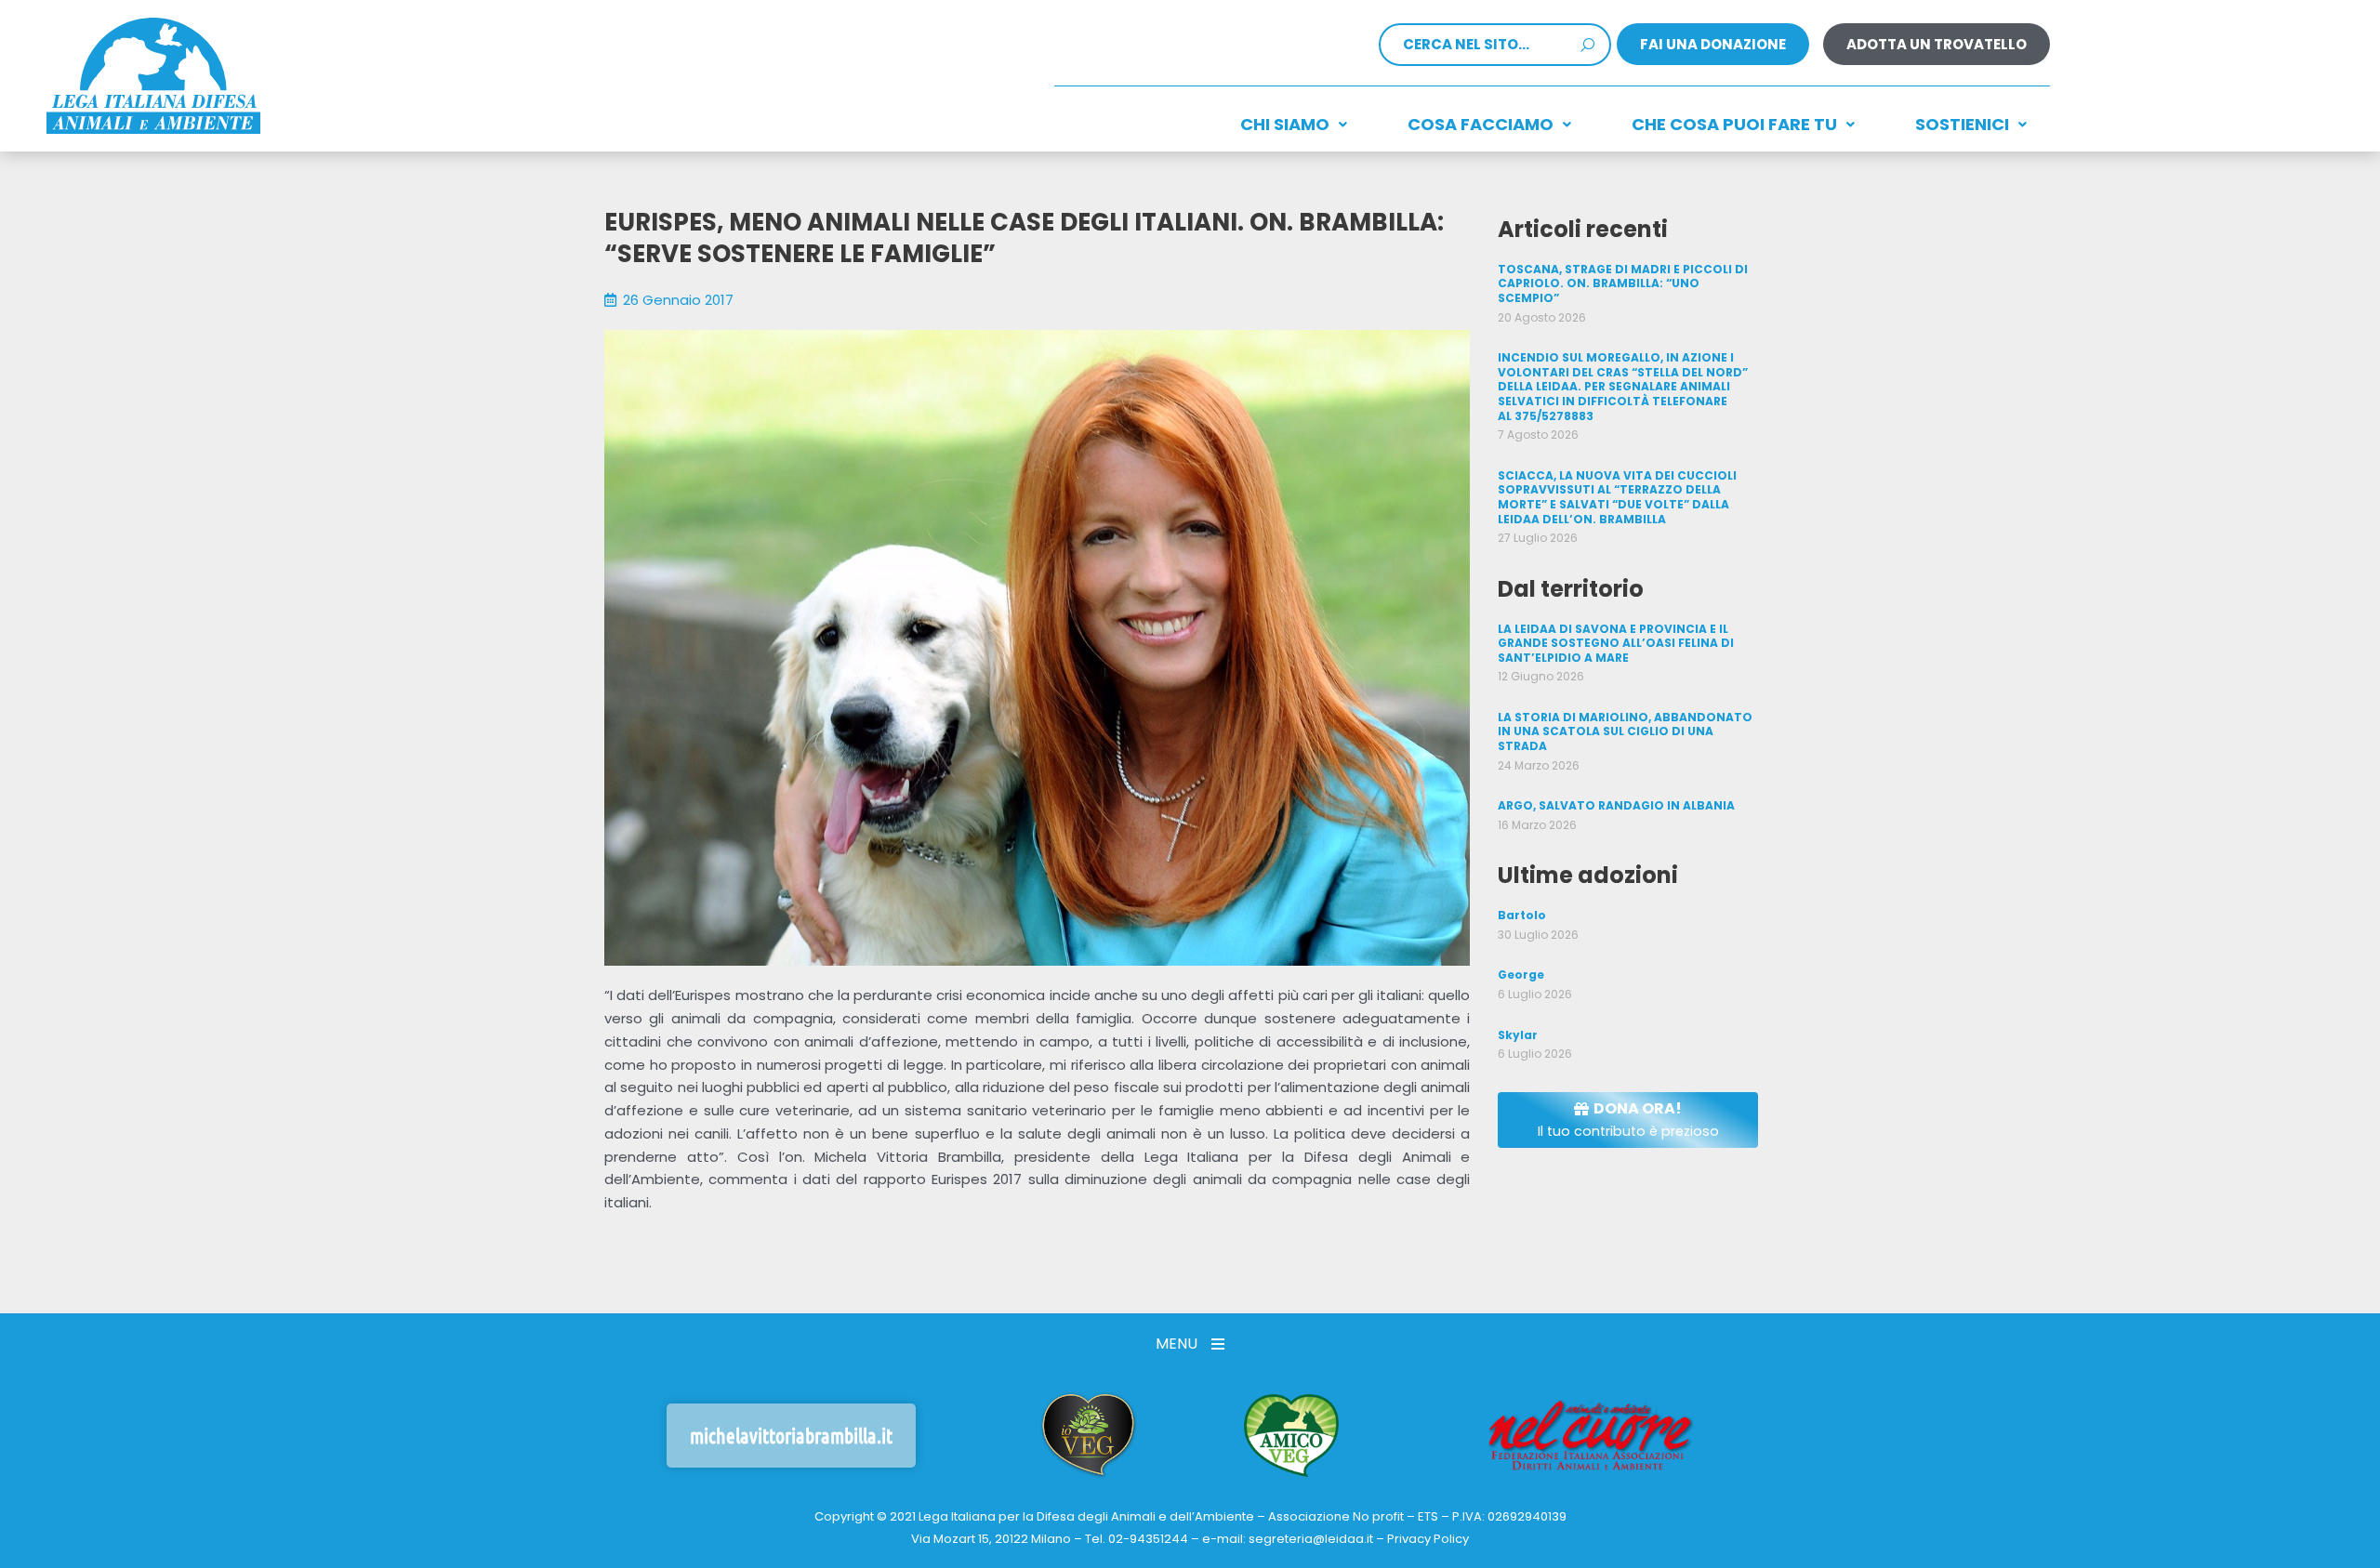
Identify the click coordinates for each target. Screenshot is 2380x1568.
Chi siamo (1285, 124)
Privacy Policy (1428, 1539)
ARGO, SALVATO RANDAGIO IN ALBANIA (1616, 805)
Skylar (1518, 1035)
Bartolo (1522, 915)
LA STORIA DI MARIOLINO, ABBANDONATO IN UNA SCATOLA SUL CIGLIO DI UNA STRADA (1625, 731)
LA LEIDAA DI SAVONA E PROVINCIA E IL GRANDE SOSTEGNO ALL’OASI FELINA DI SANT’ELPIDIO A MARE (1616, 643)
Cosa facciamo (1481, 124)
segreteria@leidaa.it (1311, 1539)
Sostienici (1962, 124)
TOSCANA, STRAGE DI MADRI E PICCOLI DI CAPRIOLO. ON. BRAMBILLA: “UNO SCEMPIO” (1623, 283)
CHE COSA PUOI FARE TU (1734, 124)
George (1521, 975)
